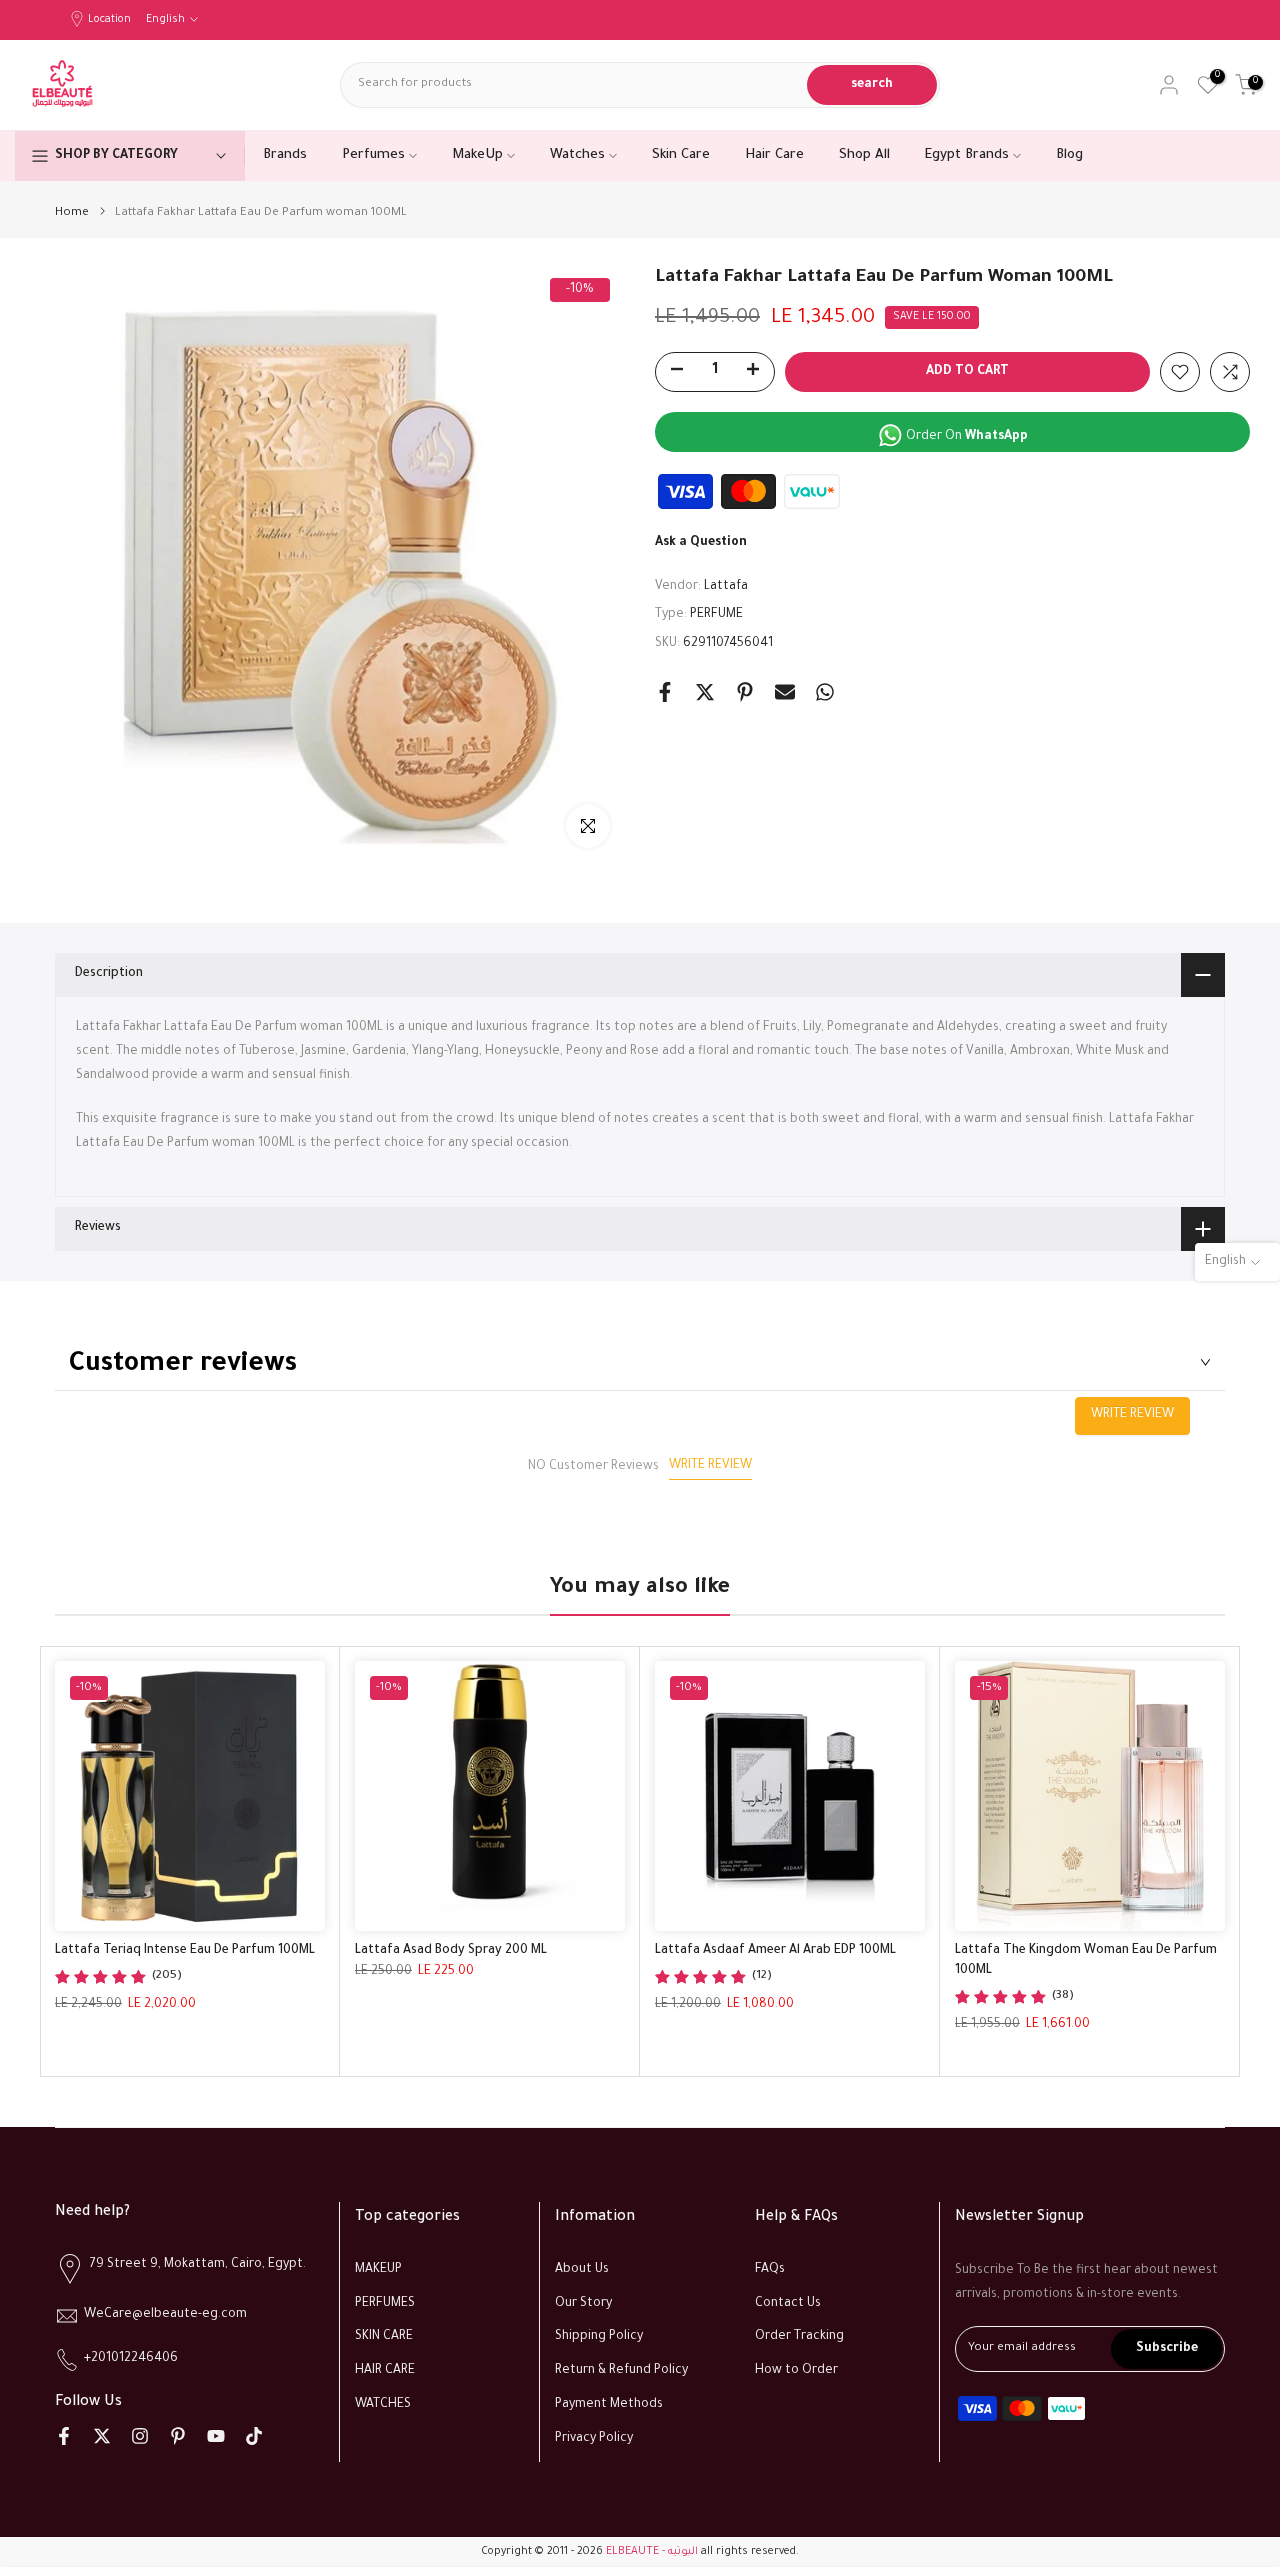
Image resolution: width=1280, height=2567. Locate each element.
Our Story (583, 2304)
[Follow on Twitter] (102, 2436)
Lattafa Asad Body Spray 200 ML (451, 1951)
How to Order (796, 2371)
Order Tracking (799, 2337)
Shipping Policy (599, 2337)
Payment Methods (609, 2405)
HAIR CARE (385, 2371)
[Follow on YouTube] (216, 2436)
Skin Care (681, 155)
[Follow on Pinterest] (178, 2436)
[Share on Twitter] (705, 692)
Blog (1069, 155)
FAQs (770, 2270)
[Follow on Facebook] (64, 2436)
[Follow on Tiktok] (254, 2436)
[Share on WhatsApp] (825, 692)
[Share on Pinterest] (745, 692)
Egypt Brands (967, 155)
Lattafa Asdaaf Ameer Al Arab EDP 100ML (775, 1951)
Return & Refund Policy (621, 2371)
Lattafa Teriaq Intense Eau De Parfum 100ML (185, 1951)
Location (109, 20)
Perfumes (373, 155)
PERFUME (716, 615)
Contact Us (788, 2304)
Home (72, 213)
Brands (285, 155)
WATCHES (383, 2405)
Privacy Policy (594, 2439)
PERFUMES (385, 2304)
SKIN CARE (384, 2337)
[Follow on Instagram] (140, 2436)
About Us (582, 2270)
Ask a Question (701, 543)
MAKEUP (378, 2270)
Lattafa (726, 587)
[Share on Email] (785, 692)
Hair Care (774, 155)
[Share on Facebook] (665, 692)
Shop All (864, 155)
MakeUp (477, 155)
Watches (577, 155)
